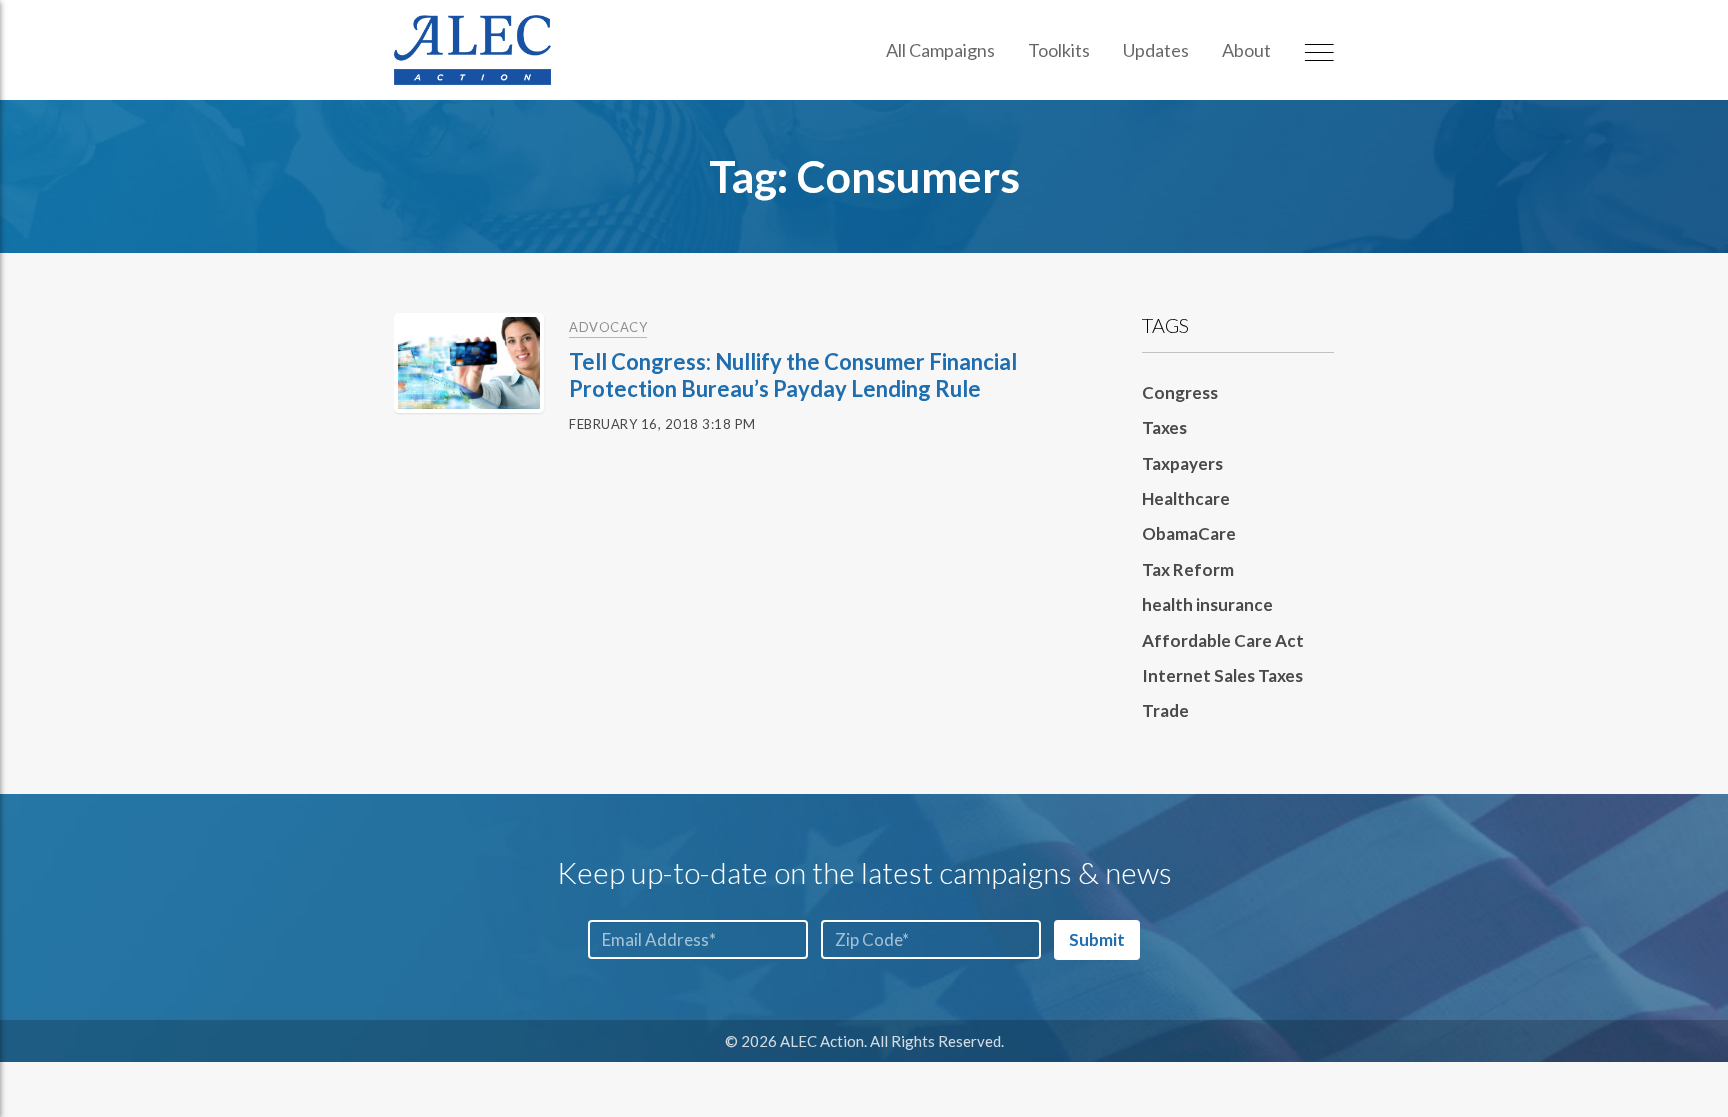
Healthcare (1186, 498)
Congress (1180, 392)
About (1246, 50)
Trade (1165, 710)
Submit (1097, 939)
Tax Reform (1188, 569)
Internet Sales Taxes (1222, 675)
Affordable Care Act (1223, 640)
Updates (1156, 50)
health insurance (1207, 604)
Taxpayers (1182, 463)
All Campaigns (940, 50)
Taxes (1164, 427)
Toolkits (1059, 50)
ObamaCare (1189, 533)
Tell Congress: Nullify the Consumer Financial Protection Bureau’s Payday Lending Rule (793, 374)
